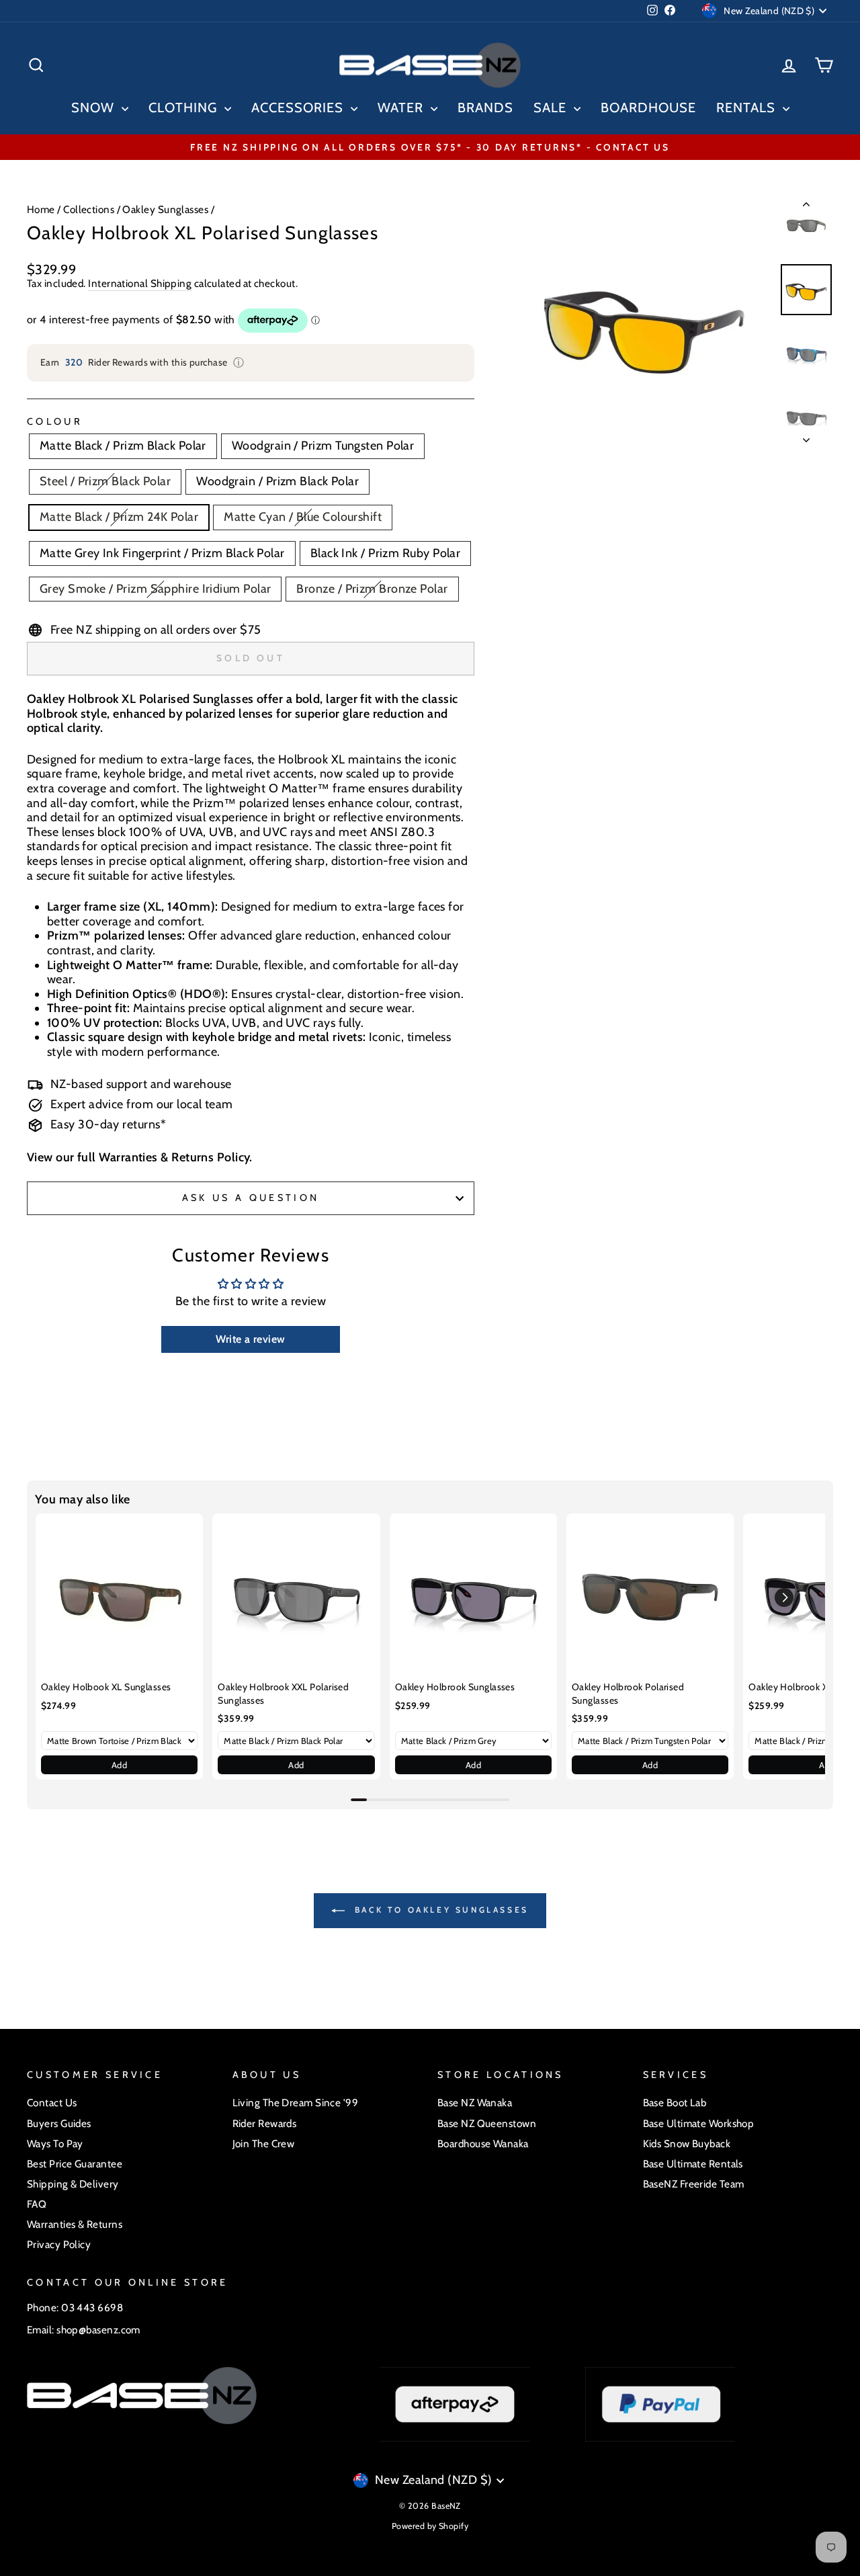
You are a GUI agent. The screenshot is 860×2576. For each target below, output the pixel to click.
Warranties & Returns (75, 2224)
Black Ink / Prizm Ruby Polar (386, 553)
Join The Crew (264, 2144)
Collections (89, 209)
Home (41, 209)
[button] (784, 1597)
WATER (402, 108)
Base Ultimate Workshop (699, 2123)
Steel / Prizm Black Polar (105, 481)
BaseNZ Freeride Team (694, 2184)
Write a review (250, 1339)
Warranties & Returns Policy (174, 1157)
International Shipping (140, 284)
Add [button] (119, 1765)
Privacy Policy (59, 2244)
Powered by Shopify (430, 2526)
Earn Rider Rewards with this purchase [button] (142, 363)
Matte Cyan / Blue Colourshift (303, 517)
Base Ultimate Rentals (693, 2164)
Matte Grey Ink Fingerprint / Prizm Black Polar (162, 553)
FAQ (37, 2204)
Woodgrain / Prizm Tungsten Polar (323, 446)
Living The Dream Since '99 (296, 2103)
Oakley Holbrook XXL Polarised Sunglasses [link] (283, 1694)
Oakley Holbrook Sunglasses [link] (455, 1687)
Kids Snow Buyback (687, 2144)
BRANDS (485, 108)
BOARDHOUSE (648, 108)
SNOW (95, 108)
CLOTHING (185, 108)
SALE (552, 108)
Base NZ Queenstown (487, 2123)
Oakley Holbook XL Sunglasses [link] (106, 1687)
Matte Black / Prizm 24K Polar (119, 517)
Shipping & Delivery (73, 2184)
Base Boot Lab (675, 2103)
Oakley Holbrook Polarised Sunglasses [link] (628, 1694)
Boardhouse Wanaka (483, 2144)
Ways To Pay (55, 2144)
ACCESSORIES (299, 108)
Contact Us (52, 2103)
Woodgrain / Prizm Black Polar (277, 481)
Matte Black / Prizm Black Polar (123, 446)
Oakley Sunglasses (165, 209)
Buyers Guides (59, 2123)
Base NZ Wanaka (475, 2103)
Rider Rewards (265, 2123)
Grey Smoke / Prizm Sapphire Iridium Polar (155, 589)
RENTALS (748, 108)
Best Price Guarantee (75, 2164)
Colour (55, 422)
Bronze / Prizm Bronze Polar (372, 589)
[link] (119, 1597)
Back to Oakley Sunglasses (439, 1910)
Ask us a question (251, 1198)
